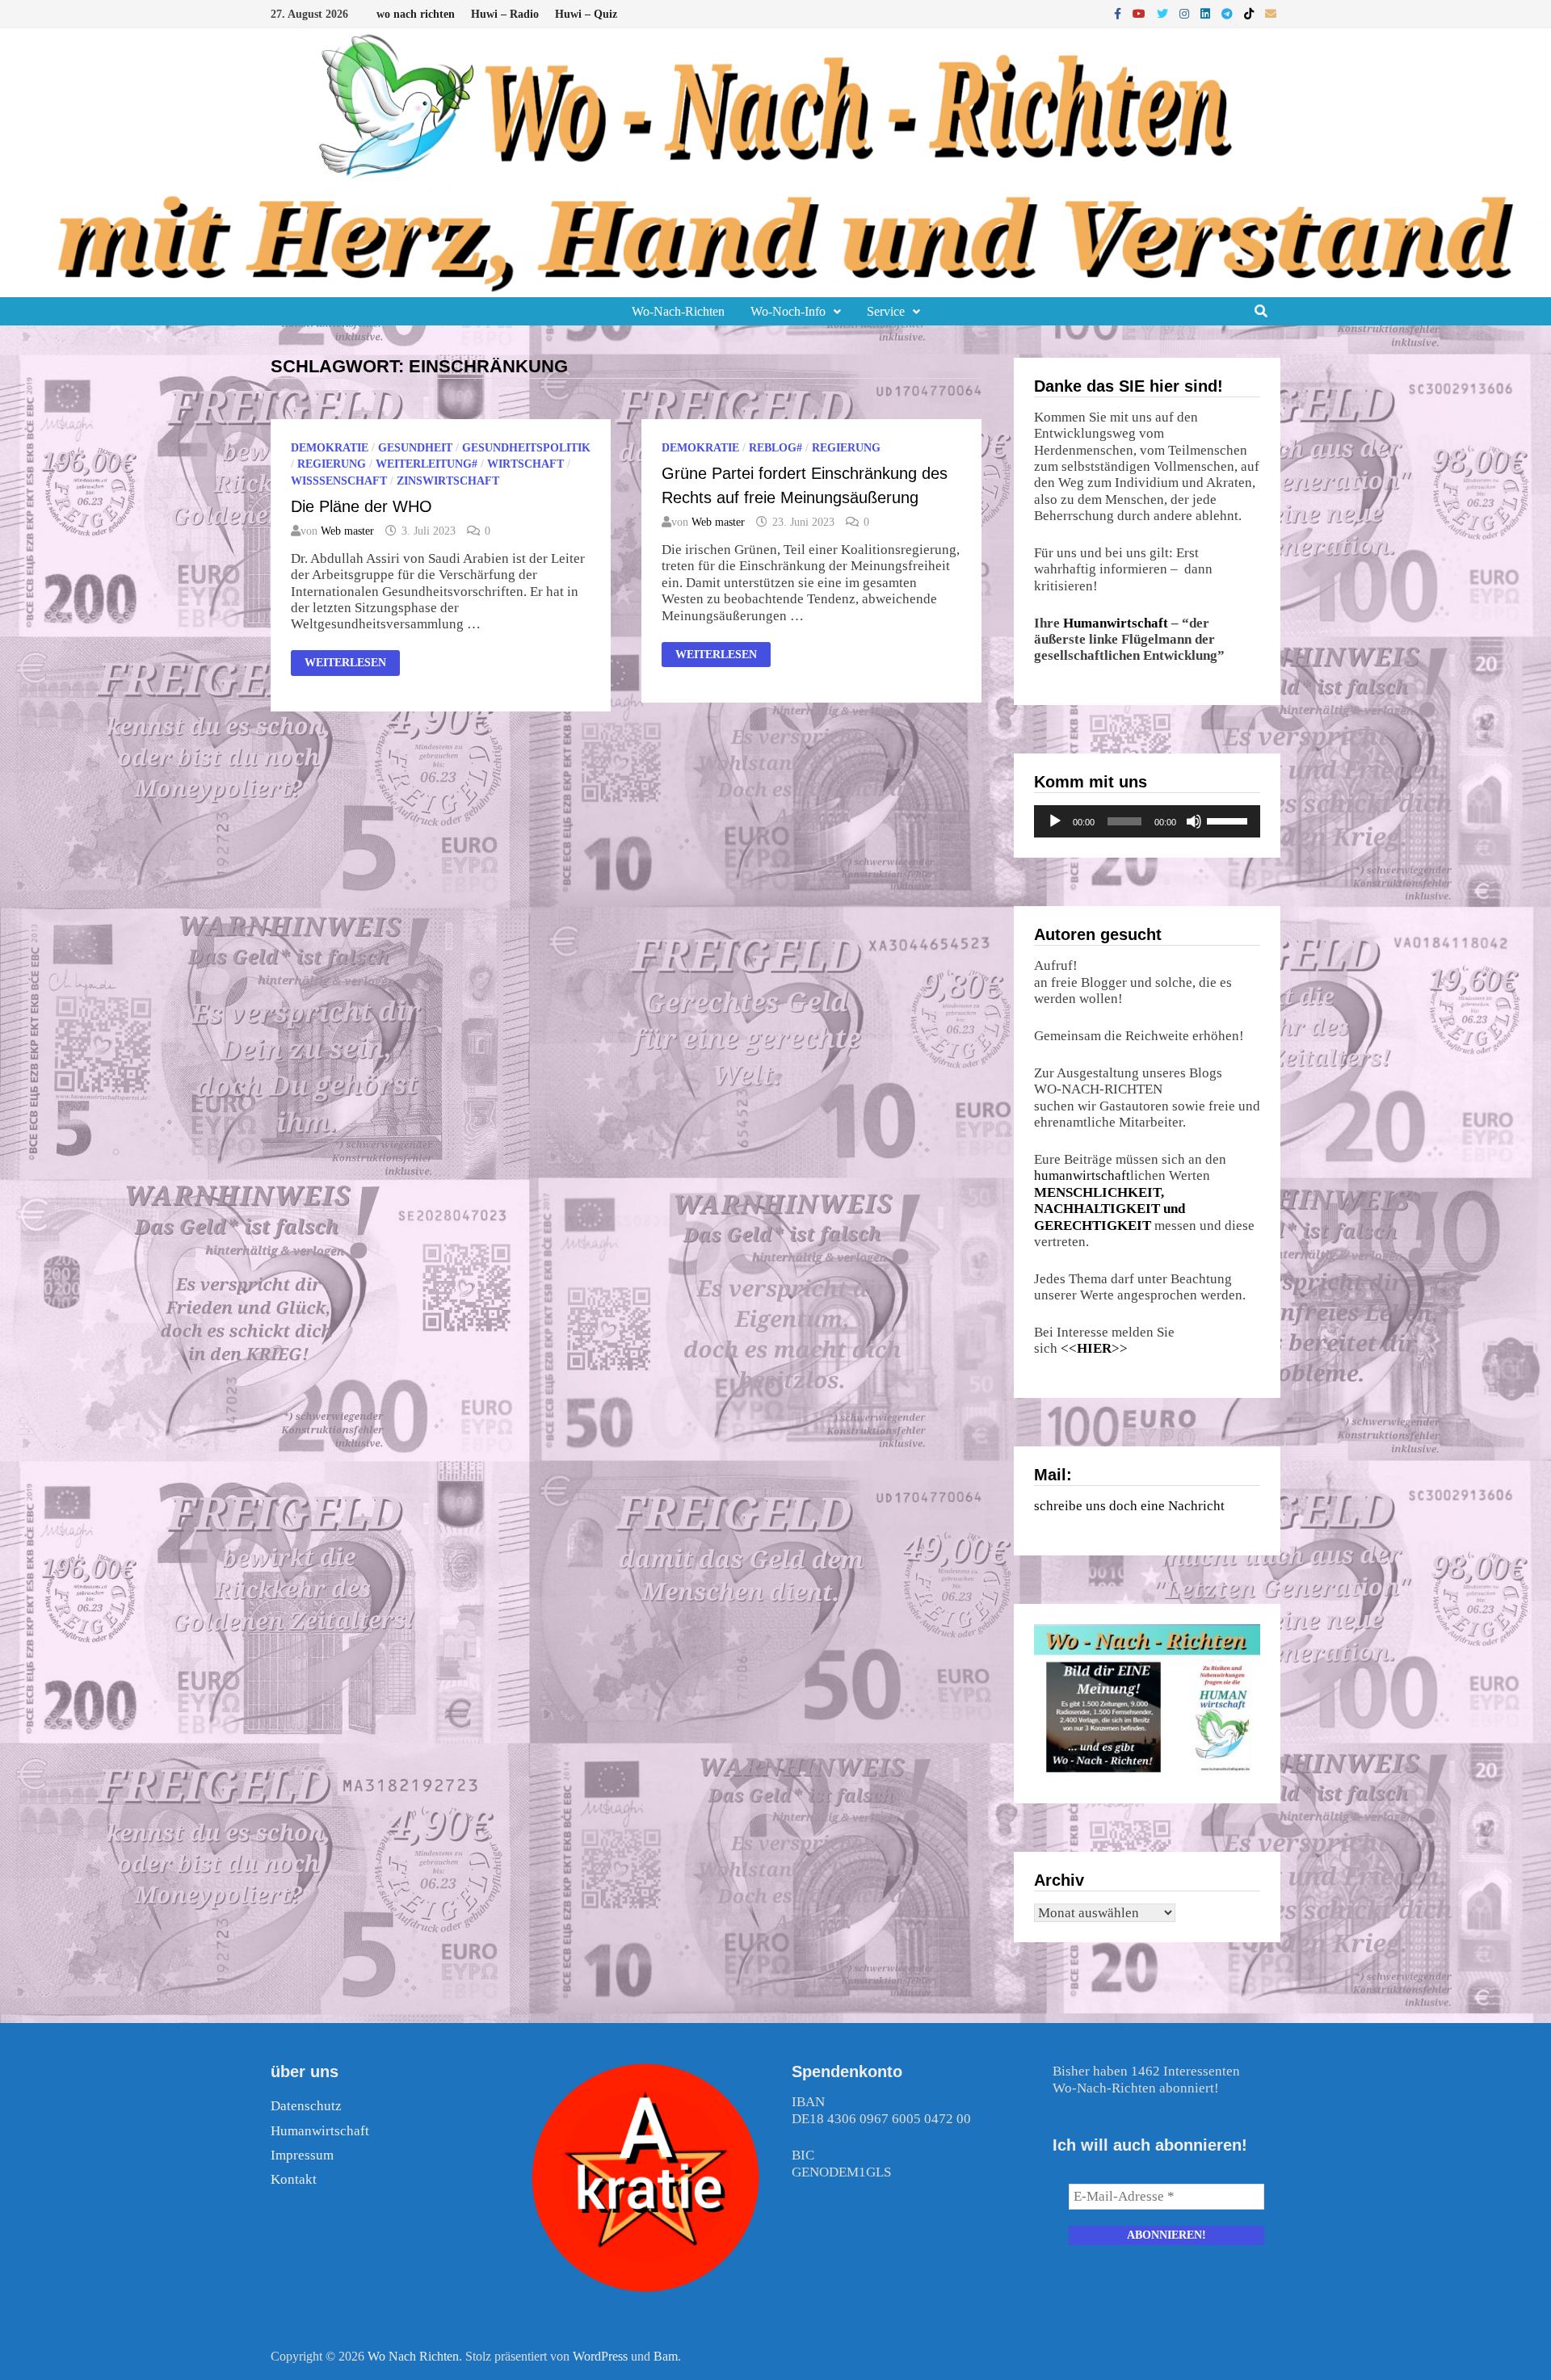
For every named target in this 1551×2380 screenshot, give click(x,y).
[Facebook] (1119, 13)
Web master (347, 531)
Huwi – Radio (505, 14)
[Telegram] (1229, 13)
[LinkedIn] (1207, 13)
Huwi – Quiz (586, 14)
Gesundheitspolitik (526, 448)
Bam (666, 2356)
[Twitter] (1164, 13)
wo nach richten (416, 14)
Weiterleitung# (427, 464)
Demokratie (330, 448)
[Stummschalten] (1194, 821)
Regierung (332, 464)
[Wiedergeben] (1055, 821)
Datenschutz (306, 2106)
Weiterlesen (345, 665)
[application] (1147, 821)
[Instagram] (1186, 13)
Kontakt (294, 2179)
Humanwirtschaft (1116, 623)
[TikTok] (1250, 13)
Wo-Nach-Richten (678, 311)
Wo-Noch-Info (788, 311)
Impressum (302, 2155)
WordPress (600, 2356)
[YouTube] (1141, 13)
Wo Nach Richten (413, 2356)
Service (886, 311)
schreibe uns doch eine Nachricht (1129, 1506)
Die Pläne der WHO (361, 506)
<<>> (1094, 1348)
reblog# (775, 448)
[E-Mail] (1271, 13)
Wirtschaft (525, 464)
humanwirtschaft (1082, 1175)
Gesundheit (415, 448)
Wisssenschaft (339, 481)
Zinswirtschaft (448, 481)
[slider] (1229, 820)
